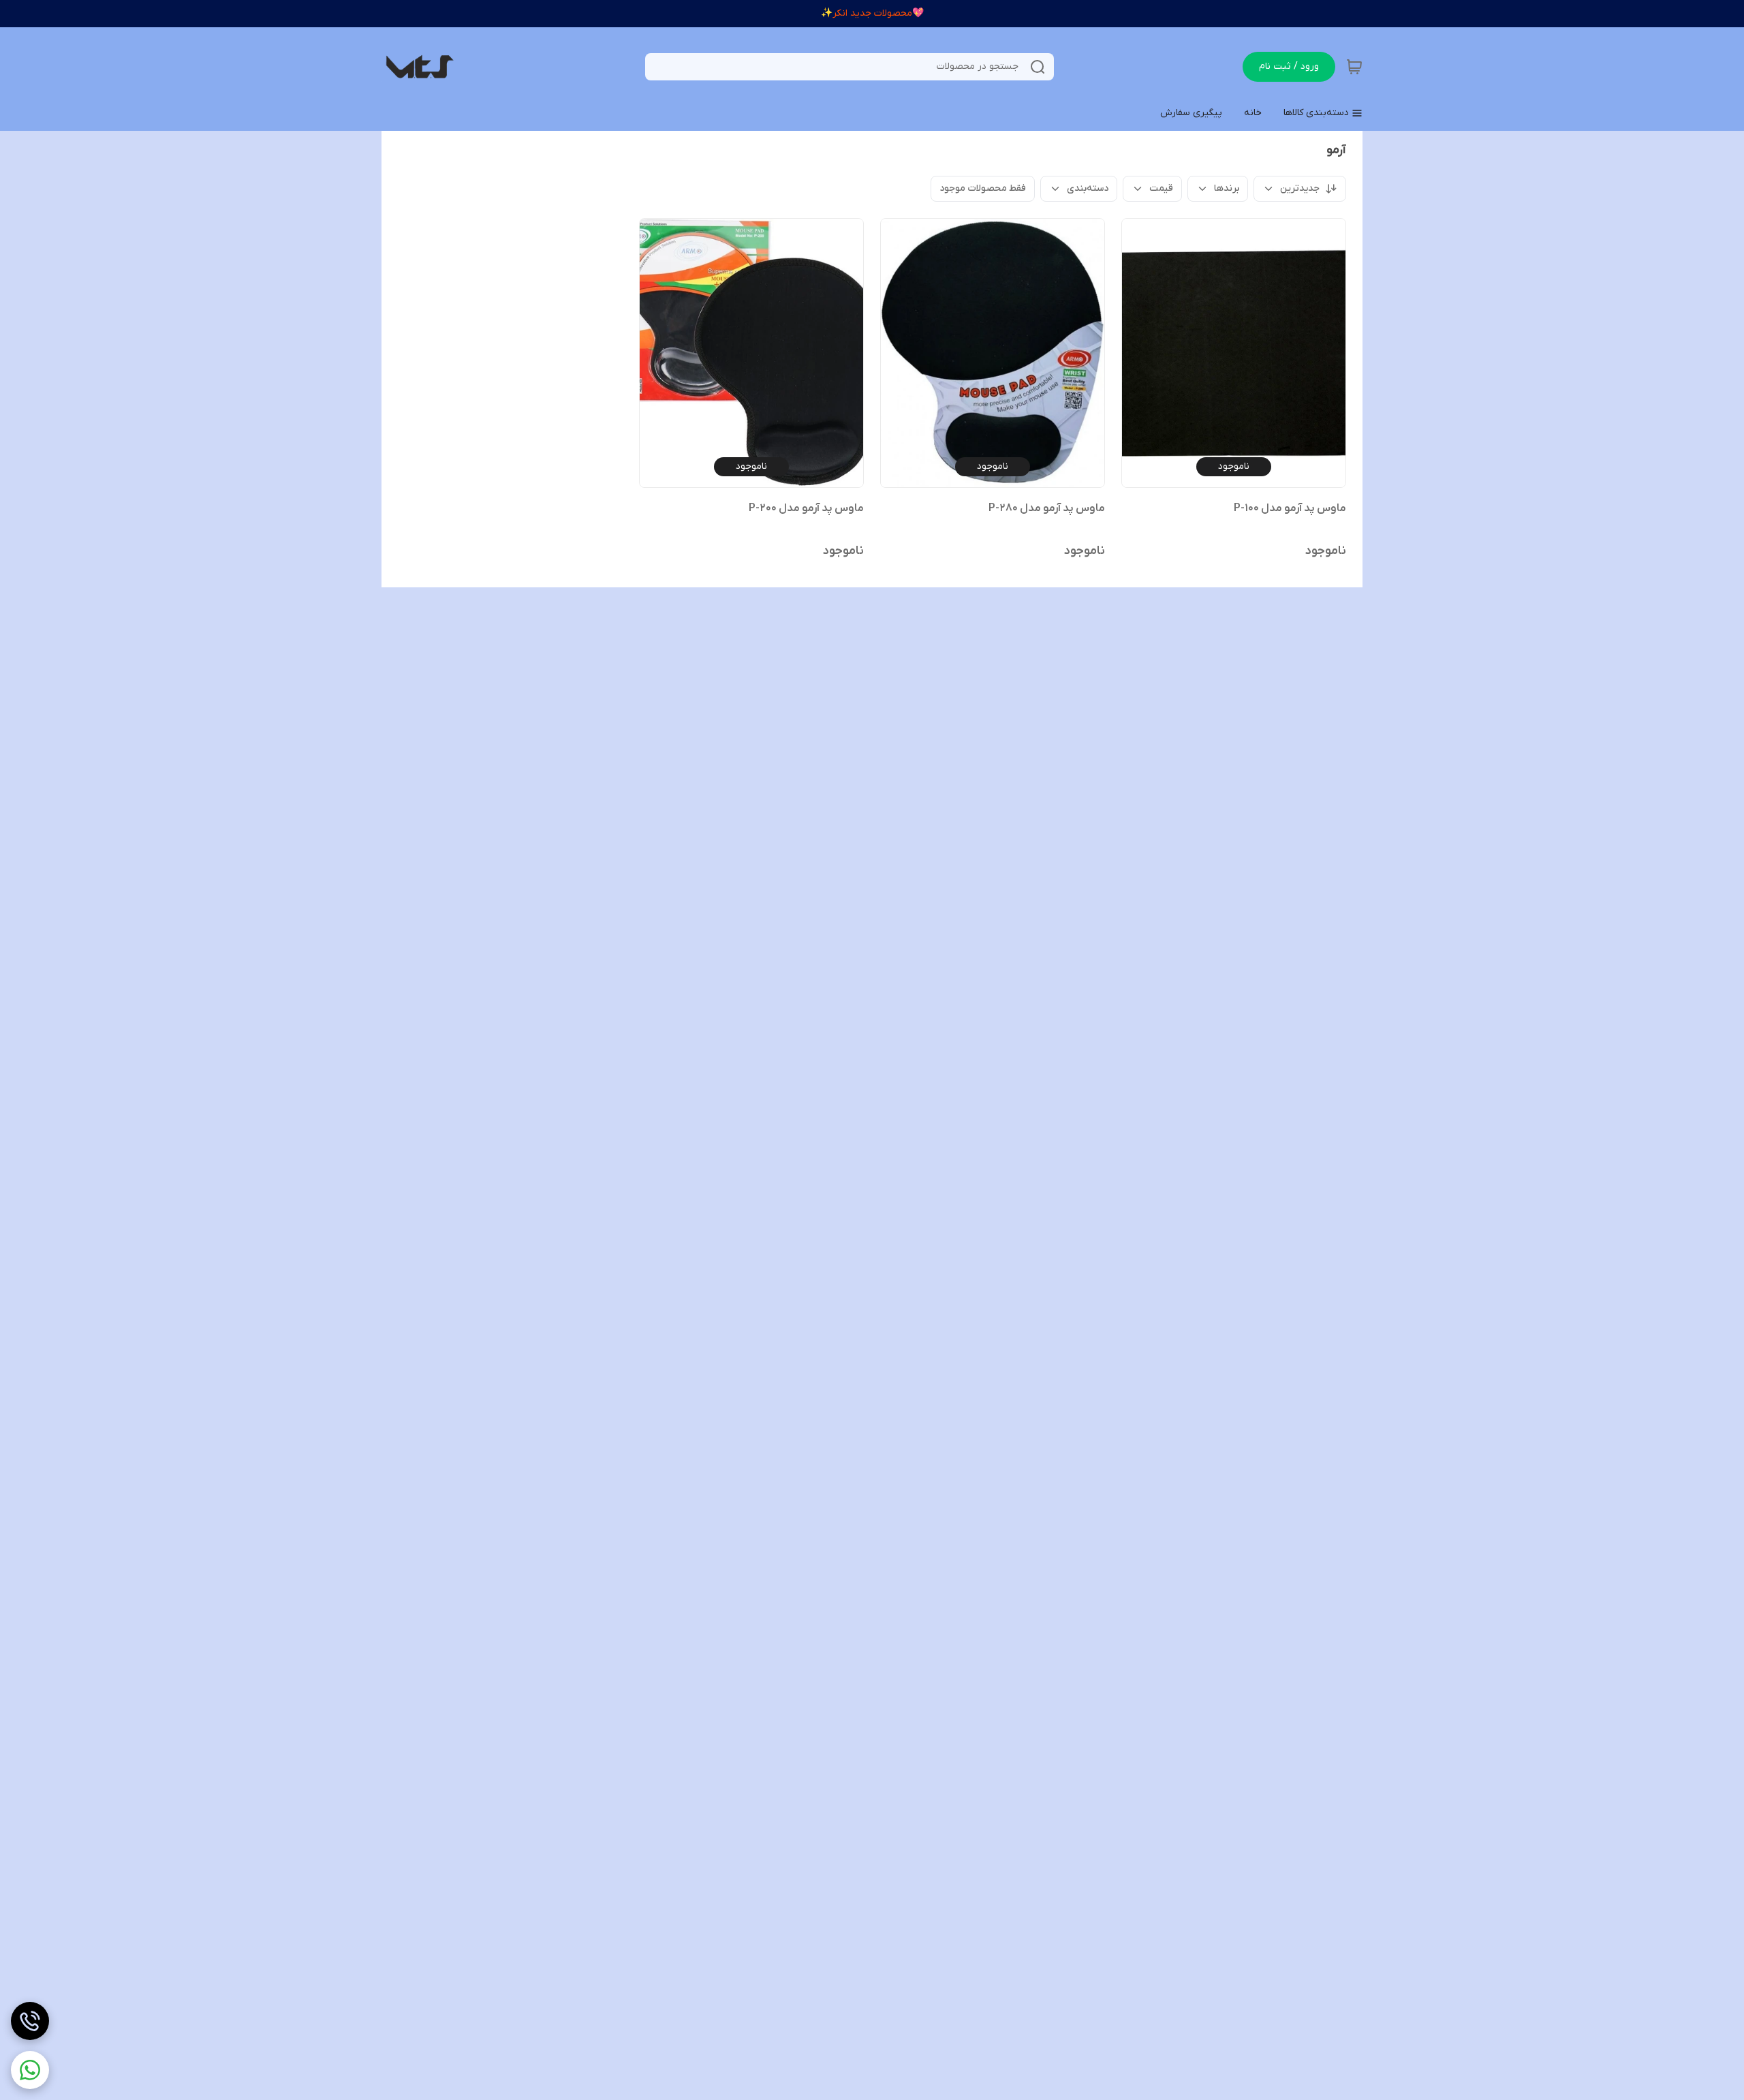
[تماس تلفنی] (30, 2021)
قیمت (1161, 188)
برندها (1227, 188)
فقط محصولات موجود (983, 188)
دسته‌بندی (1088, 188)
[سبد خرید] (1354, 67)
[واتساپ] (30, 2070)
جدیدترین (1300, 188)
